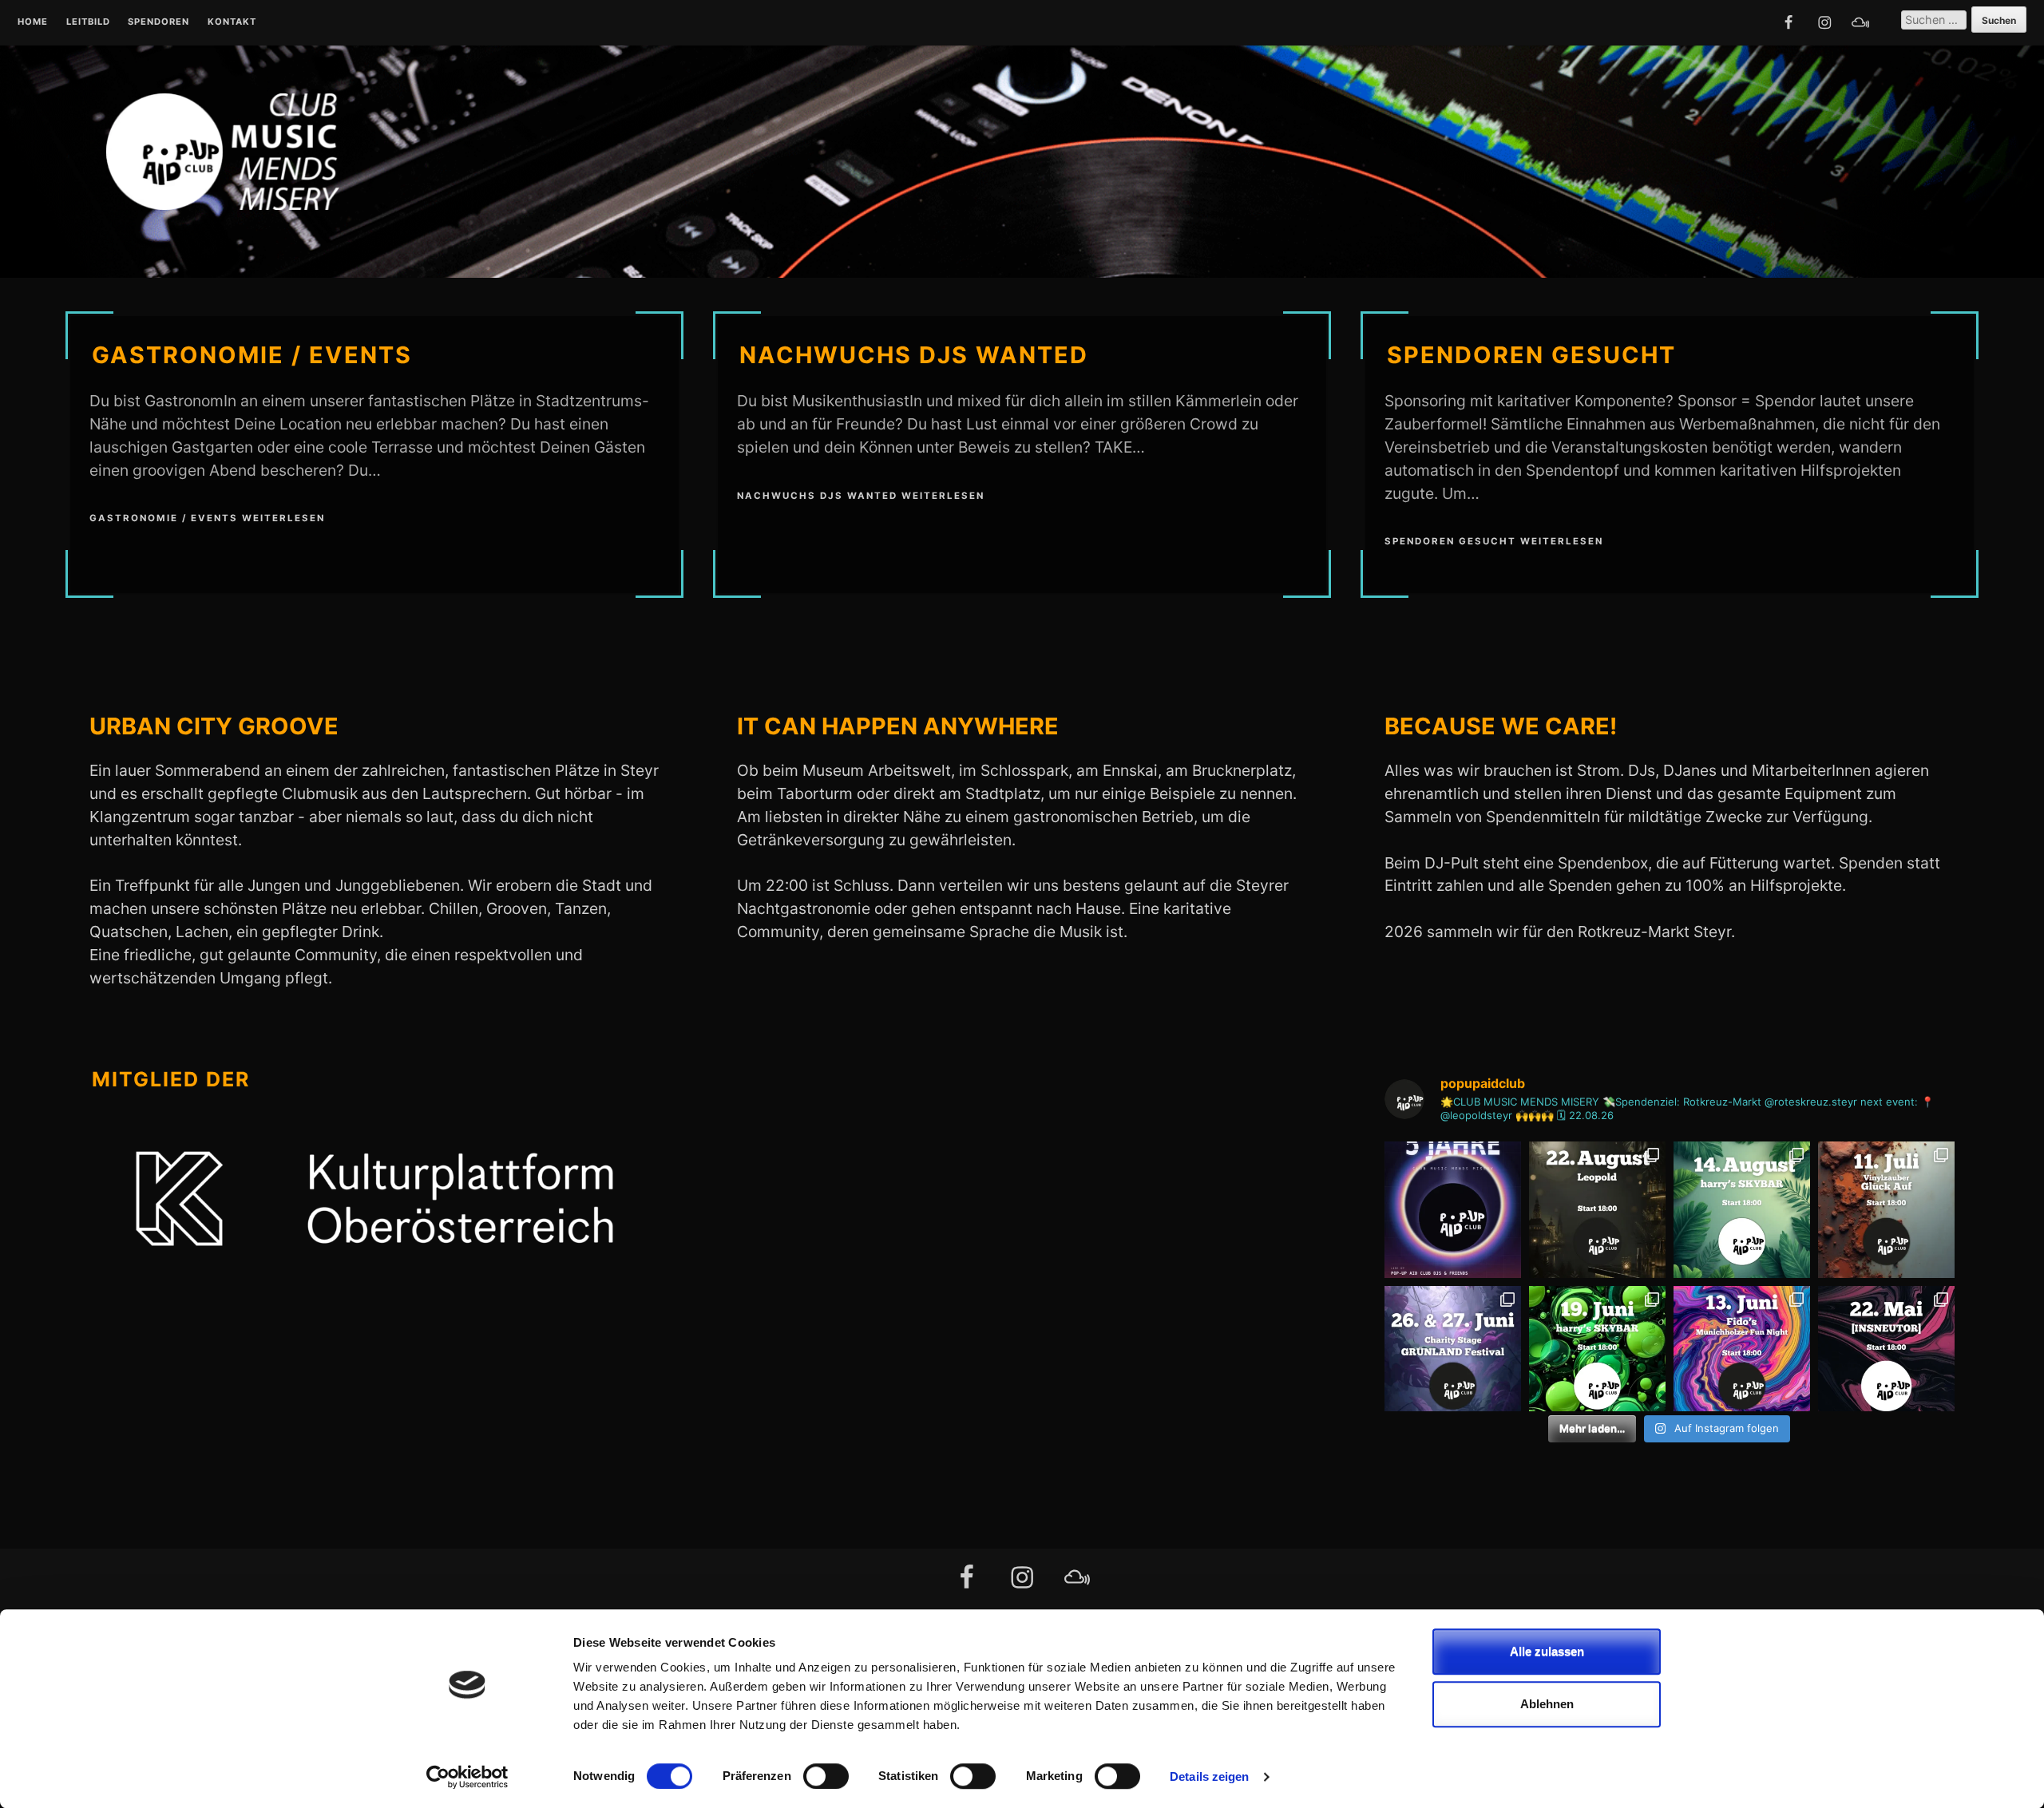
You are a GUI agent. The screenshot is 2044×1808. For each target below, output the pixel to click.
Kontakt (232, 22)
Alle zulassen (1547, 1651)
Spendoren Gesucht (1531, 355)
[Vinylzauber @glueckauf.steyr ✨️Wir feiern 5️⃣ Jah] (1886, 1210)
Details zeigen (1209, 1776)
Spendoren (158, 22)
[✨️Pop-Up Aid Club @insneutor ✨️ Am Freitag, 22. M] (1886, 1354)
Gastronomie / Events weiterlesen (207, 518)
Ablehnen (1547, 1704)
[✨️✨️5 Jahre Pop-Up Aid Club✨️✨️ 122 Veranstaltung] (1453, 1210)
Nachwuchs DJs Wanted (914, 355)
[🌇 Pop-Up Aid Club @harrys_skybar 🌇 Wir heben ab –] (1742, 1210)
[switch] (826, 1776)
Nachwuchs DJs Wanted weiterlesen (861, 496)
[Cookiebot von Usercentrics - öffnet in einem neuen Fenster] (467, 1777)
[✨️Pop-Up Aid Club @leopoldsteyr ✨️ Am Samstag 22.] (1597, 1210)
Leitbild (88, 22)
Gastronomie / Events (252, 355)
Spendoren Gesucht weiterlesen (1494, 541)
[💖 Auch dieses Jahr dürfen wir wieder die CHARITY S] (1453, 1354)
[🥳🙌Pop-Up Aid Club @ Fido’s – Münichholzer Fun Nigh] (1742, 1354)
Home (33, 22)
